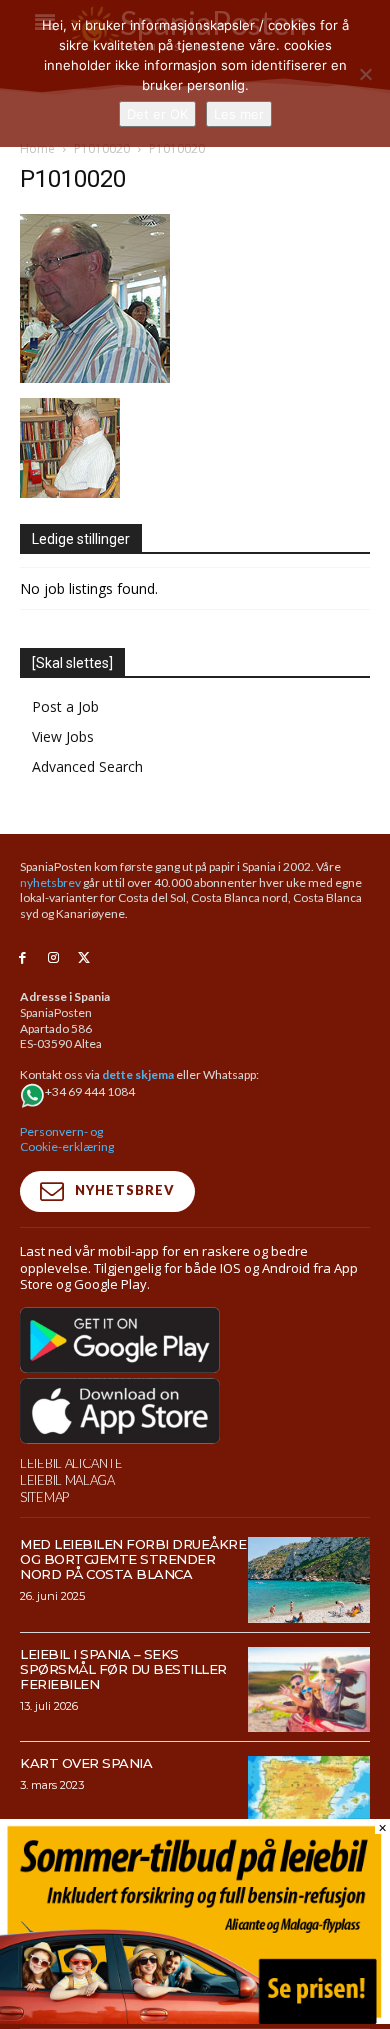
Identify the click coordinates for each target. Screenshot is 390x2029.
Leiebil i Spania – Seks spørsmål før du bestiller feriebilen (123, 1669)
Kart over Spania (86, 1763)
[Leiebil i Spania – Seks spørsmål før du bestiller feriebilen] (309, 1690)
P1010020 (102, 148)
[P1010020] (95, 377)
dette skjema (138, 1074)
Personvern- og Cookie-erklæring (67, 1139)
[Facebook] (22, 958)
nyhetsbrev (50, 882)
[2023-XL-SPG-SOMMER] (195, 2018)
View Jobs (63, 736)
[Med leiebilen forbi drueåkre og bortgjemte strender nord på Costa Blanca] (309, 1580)
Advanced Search (87, 766)
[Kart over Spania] (309, 1799)
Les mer (239, 114)
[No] (365, 74)
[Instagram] (53, 958)
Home (37, 148)
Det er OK (157, 114)
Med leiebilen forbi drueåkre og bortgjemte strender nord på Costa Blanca (133, 1559)
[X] (84, 958)
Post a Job (65, 706)
